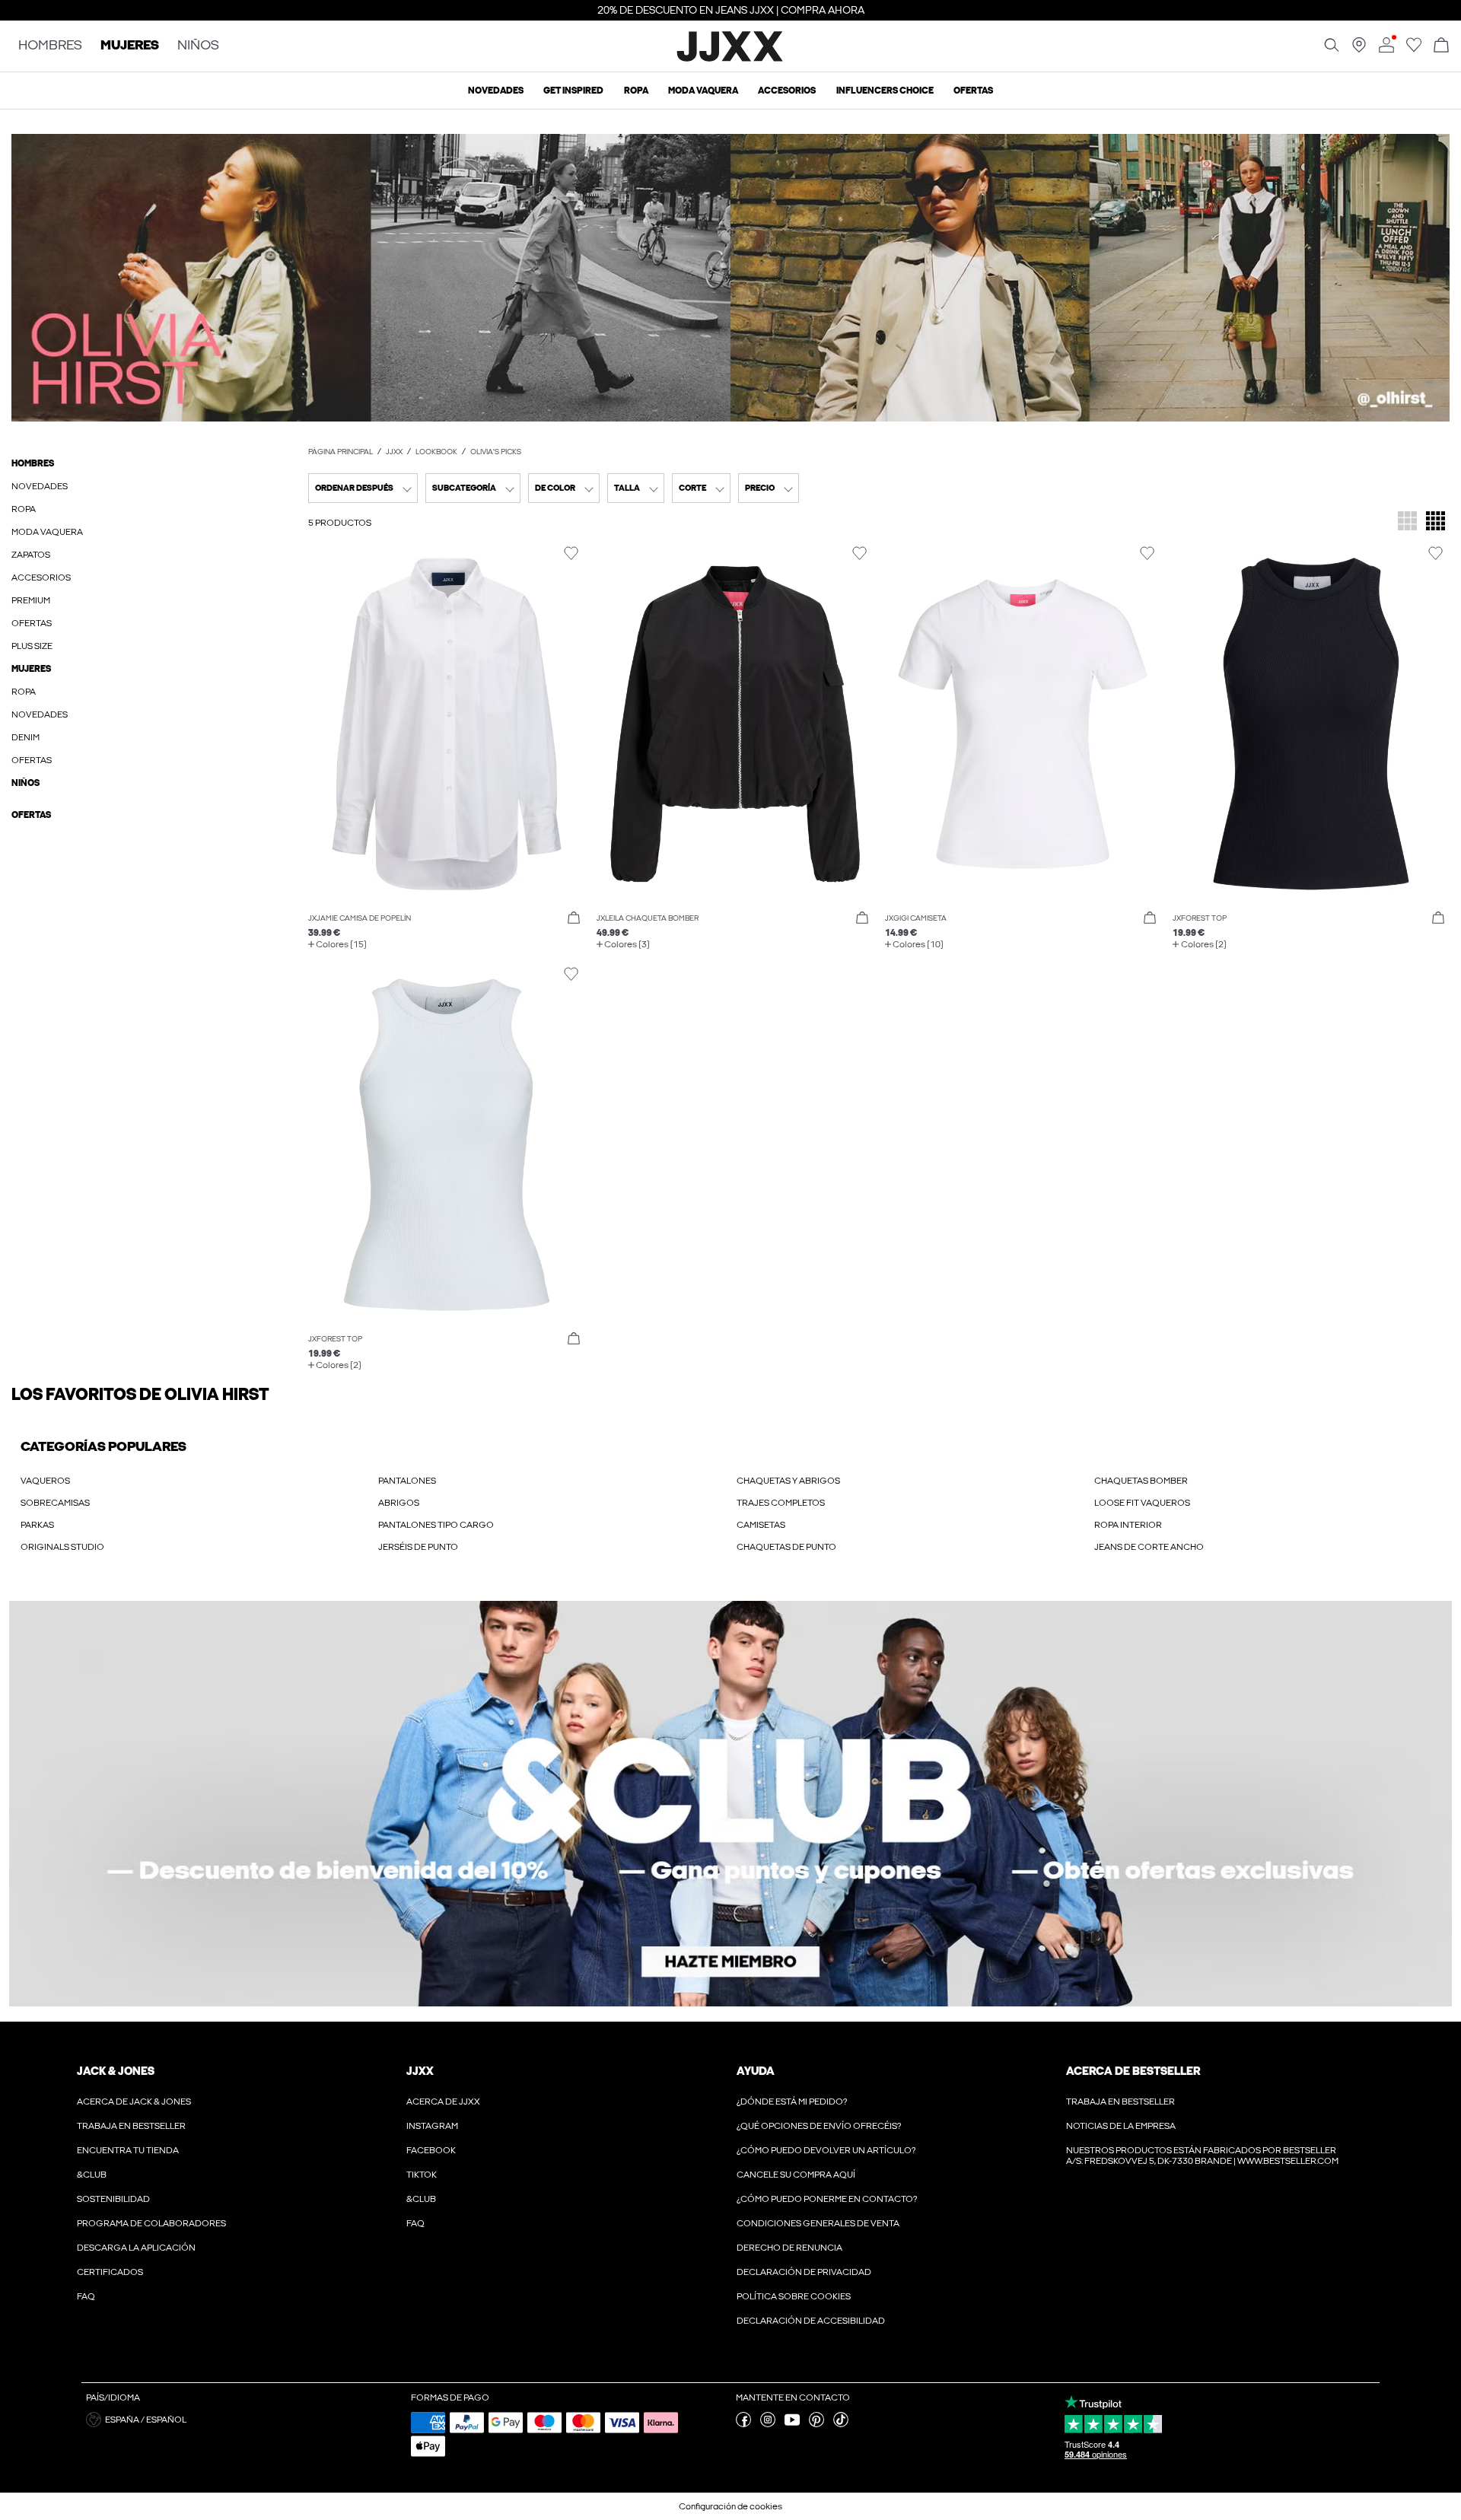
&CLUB (92, 2175)
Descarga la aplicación (136, 2248)
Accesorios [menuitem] (787, 91)
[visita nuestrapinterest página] (816, 2424)
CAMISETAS (761, 1525)
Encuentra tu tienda (128, 2150)
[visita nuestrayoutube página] (792, 2424)
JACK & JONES (116, 2071)
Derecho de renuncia (789, 2248)
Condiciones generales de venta (818, 2223)
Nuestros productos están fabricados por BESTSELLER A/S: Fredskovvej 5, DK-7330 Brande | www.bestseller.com (1202, 2156)
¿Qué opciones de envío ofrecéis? (819, 2126)
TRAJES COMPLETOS (781, 1503)
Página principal (341, 452)
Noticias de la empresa (1121, 2126)
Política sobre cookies (794, 2296)
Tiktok (422, 2175)
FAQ (86, 2296)
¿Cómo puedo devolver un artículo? (826, 2150)
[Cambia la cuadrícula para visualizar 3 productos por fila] (1407, 522)
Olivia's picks (496, 452)
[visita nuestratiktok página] (841, 2424)
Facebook (431, 2150)
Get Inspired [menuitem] (573, 91)
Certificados (110, 2272)
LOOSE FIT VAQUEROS (1142, 1503)
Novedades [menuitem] (496, 91)
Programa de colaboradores (151, 2223)
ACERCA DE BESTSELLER (1133, 2071)
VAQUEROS (45, 1481)
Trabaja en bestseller (131, 2126)
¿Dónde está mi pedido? (792, 2102)
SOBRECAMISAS (55, 1503)
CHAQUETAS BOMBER (1141, 1481)
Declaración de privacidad (804, 2272)
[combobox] (363, 488)
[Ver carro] (1441, 46)
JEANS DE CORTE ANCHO (1149, 1547)
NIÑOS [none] (198, 46)
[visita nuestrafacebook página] (743, 2424)
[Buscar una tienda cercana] (1359, 49)
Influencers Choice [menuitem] (885, 91)
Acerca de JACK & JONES (134, 2102)
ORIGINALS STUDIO (62, 1547)
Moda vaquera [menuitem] (703, 91)
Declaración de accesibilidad (811, 2321)
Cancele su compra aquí (796, 2175)
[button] (730, 278)
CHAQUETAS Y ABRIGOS (788, 1481)
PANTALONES (407, 1481)
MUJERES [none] (130, 46)
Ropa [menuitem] (636, 91)
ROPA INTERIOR (1128, 1525)
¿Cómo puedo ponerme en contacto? (827, 2199)
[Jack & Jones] (731, 59)
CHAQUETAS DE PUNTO (786, 1547)
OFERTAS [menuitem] (973, 91)
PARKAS (37, 1525)
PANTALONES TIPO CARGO (436, 1525)
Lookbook (436, 452)
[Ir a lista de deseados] (1414, 49)
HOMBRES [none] (50, 46)
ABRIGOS (399, 1503)
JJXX (394, 452)
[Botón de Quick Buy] (574, 918)
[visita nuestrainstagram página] (768, 2424)
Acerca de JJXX (443, 2102)
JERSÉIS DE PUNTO (418, 1547)
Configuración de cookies (730, 2506)
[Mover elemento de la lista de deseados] (571, 554)
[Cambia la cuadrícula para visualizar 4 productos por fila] (1436, 522)
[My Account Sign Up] (730, 1804)
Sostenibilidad (113, 2199)
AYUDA (756, 2071)
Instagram (432, 2126)
